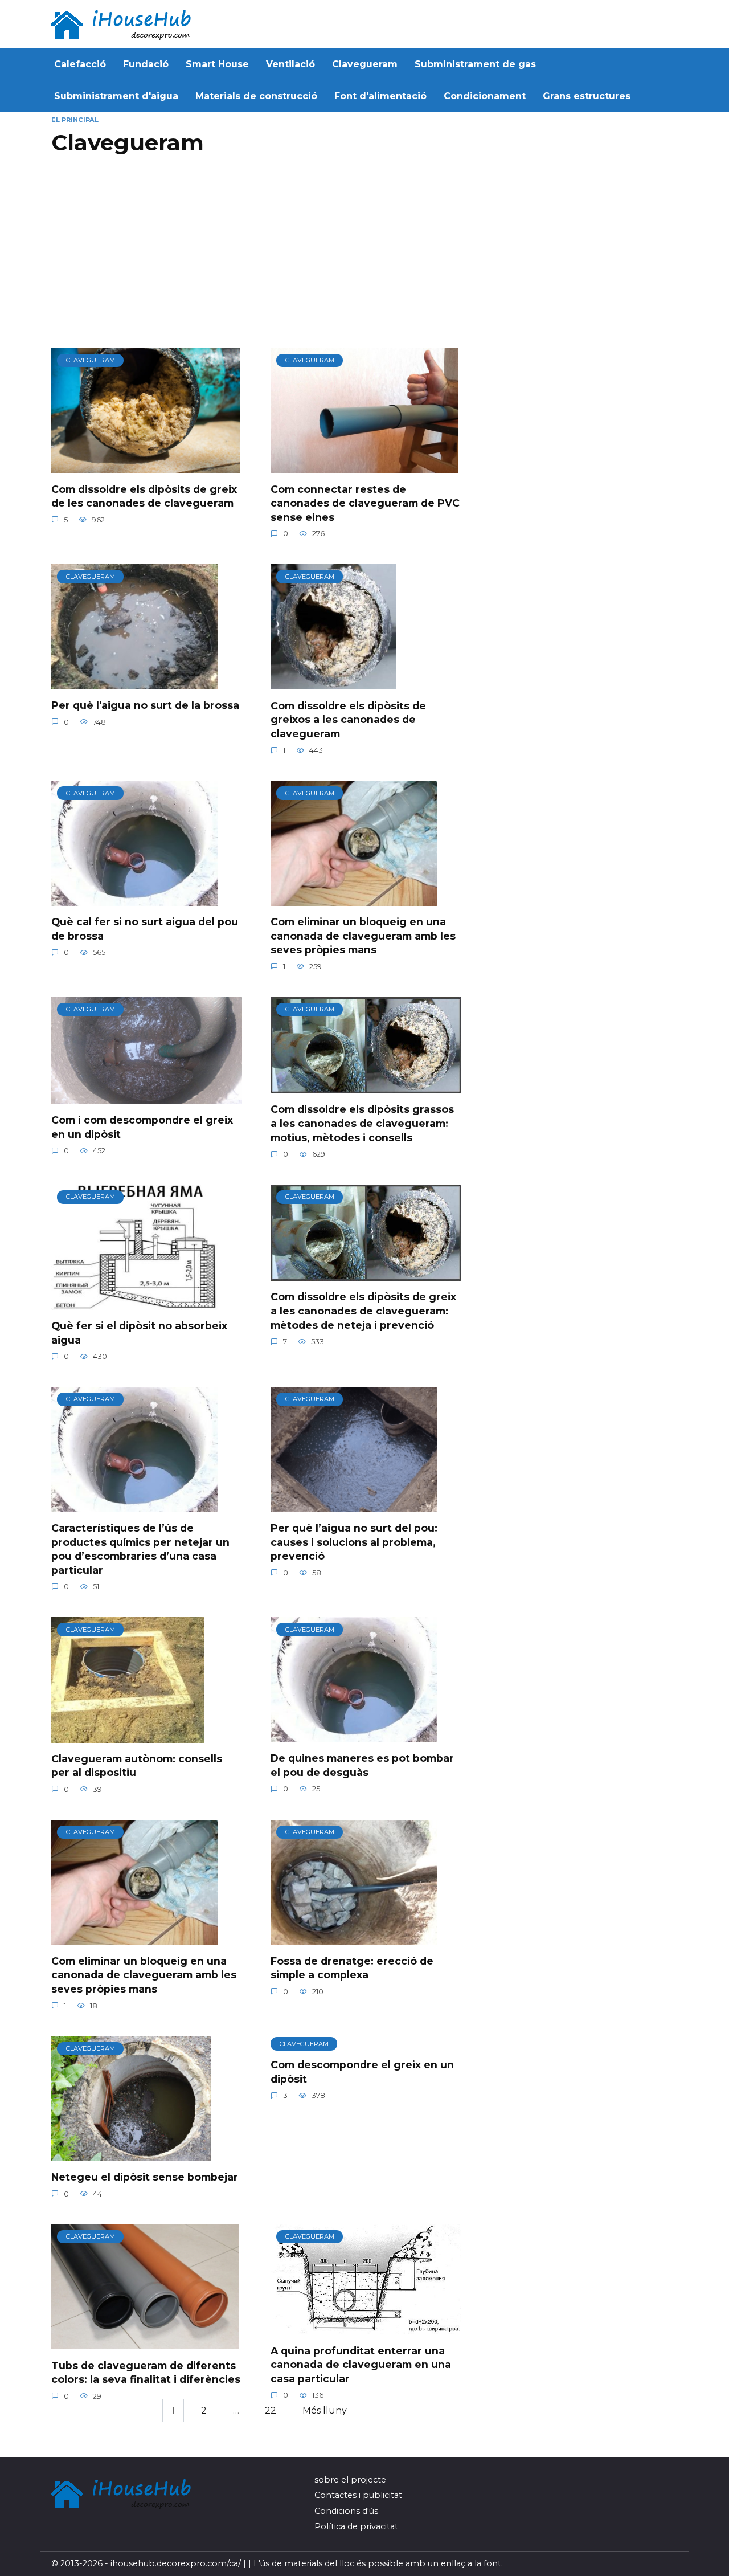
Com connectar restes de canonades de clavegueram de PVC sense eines (365, 503)
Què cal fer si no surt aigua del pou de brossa (145, 929)
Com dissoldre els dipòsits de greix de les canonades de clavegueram (144, 496)
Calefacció (80, 64)
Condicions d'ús (346, 2511)
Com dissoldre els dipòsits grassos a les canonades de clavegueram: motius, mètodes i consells (362, 1123)
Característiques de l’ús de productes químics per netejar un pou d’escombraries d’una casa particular (140, 1549)
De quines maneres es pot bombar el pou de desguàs (362, 1765)
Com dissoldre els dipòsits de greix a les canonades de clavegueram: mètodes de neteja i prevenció (363, 1311)
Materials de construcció (256, 96)
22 (271, 2410)
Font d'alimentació (380, 96)
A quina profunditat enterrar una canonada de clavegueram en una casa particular (361, 2364)
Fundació (146, 64)
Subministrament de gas (475, 64)
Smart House (217, 64)
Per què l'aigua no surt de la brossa (145, 705)
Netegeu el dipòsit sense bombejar (145, 2177)
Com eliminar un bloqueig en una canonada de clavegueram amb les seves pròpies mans (363, 936)
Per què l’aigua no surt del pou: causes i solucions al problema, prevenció (354, 1542)
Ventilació (290, 64)
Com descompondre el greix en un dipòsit (362, 2072)
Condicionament (485, 96)
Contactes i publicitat (358, 2495)
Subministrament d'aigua (116, 96)
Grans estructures (587, 96)
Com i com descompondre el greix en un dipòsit (142, 1127)
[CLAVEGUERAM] (146, 466)
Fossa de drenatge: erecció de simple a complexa (352, 1968)
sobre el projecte (350, 2480)
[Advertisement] (259, 257)
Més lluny (325, 2410)
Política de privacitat (356, 2526)
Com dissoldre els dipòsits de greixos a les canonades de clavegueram (348, 719)
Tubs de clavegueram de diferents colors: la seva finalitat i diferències (146, 2372)
